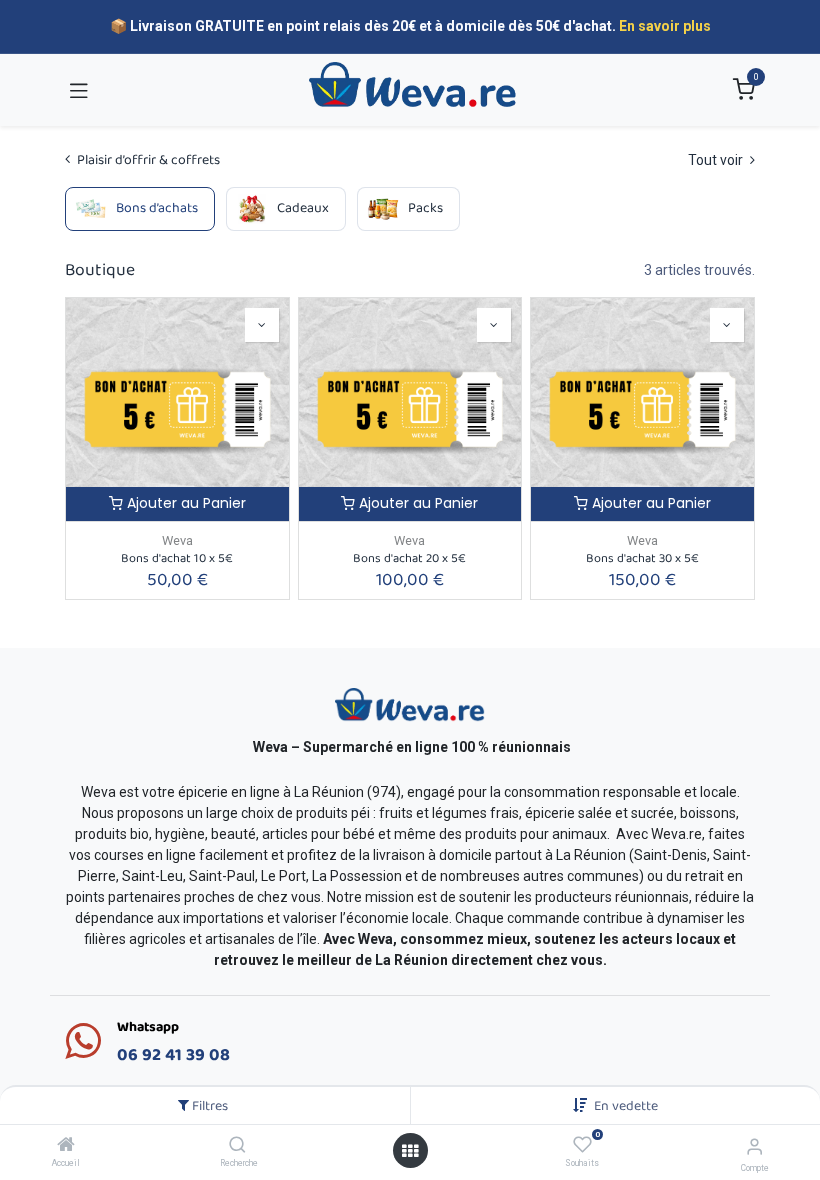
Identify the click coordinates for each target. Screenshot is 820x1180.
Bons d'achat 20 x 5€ (409, 558)
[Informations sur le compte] (754, 1146)
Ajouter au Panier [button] (184, 503)
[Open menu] (410, 1151)
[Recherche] (237, 1146)
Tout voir (717, 160)
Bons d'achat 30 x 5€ (642, 558)
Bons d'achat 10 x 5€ (177, 558)
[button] (626, 1106)
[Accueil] (66, 1146)
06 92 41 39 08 (173, 1055)
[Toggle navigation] (79, 90)
